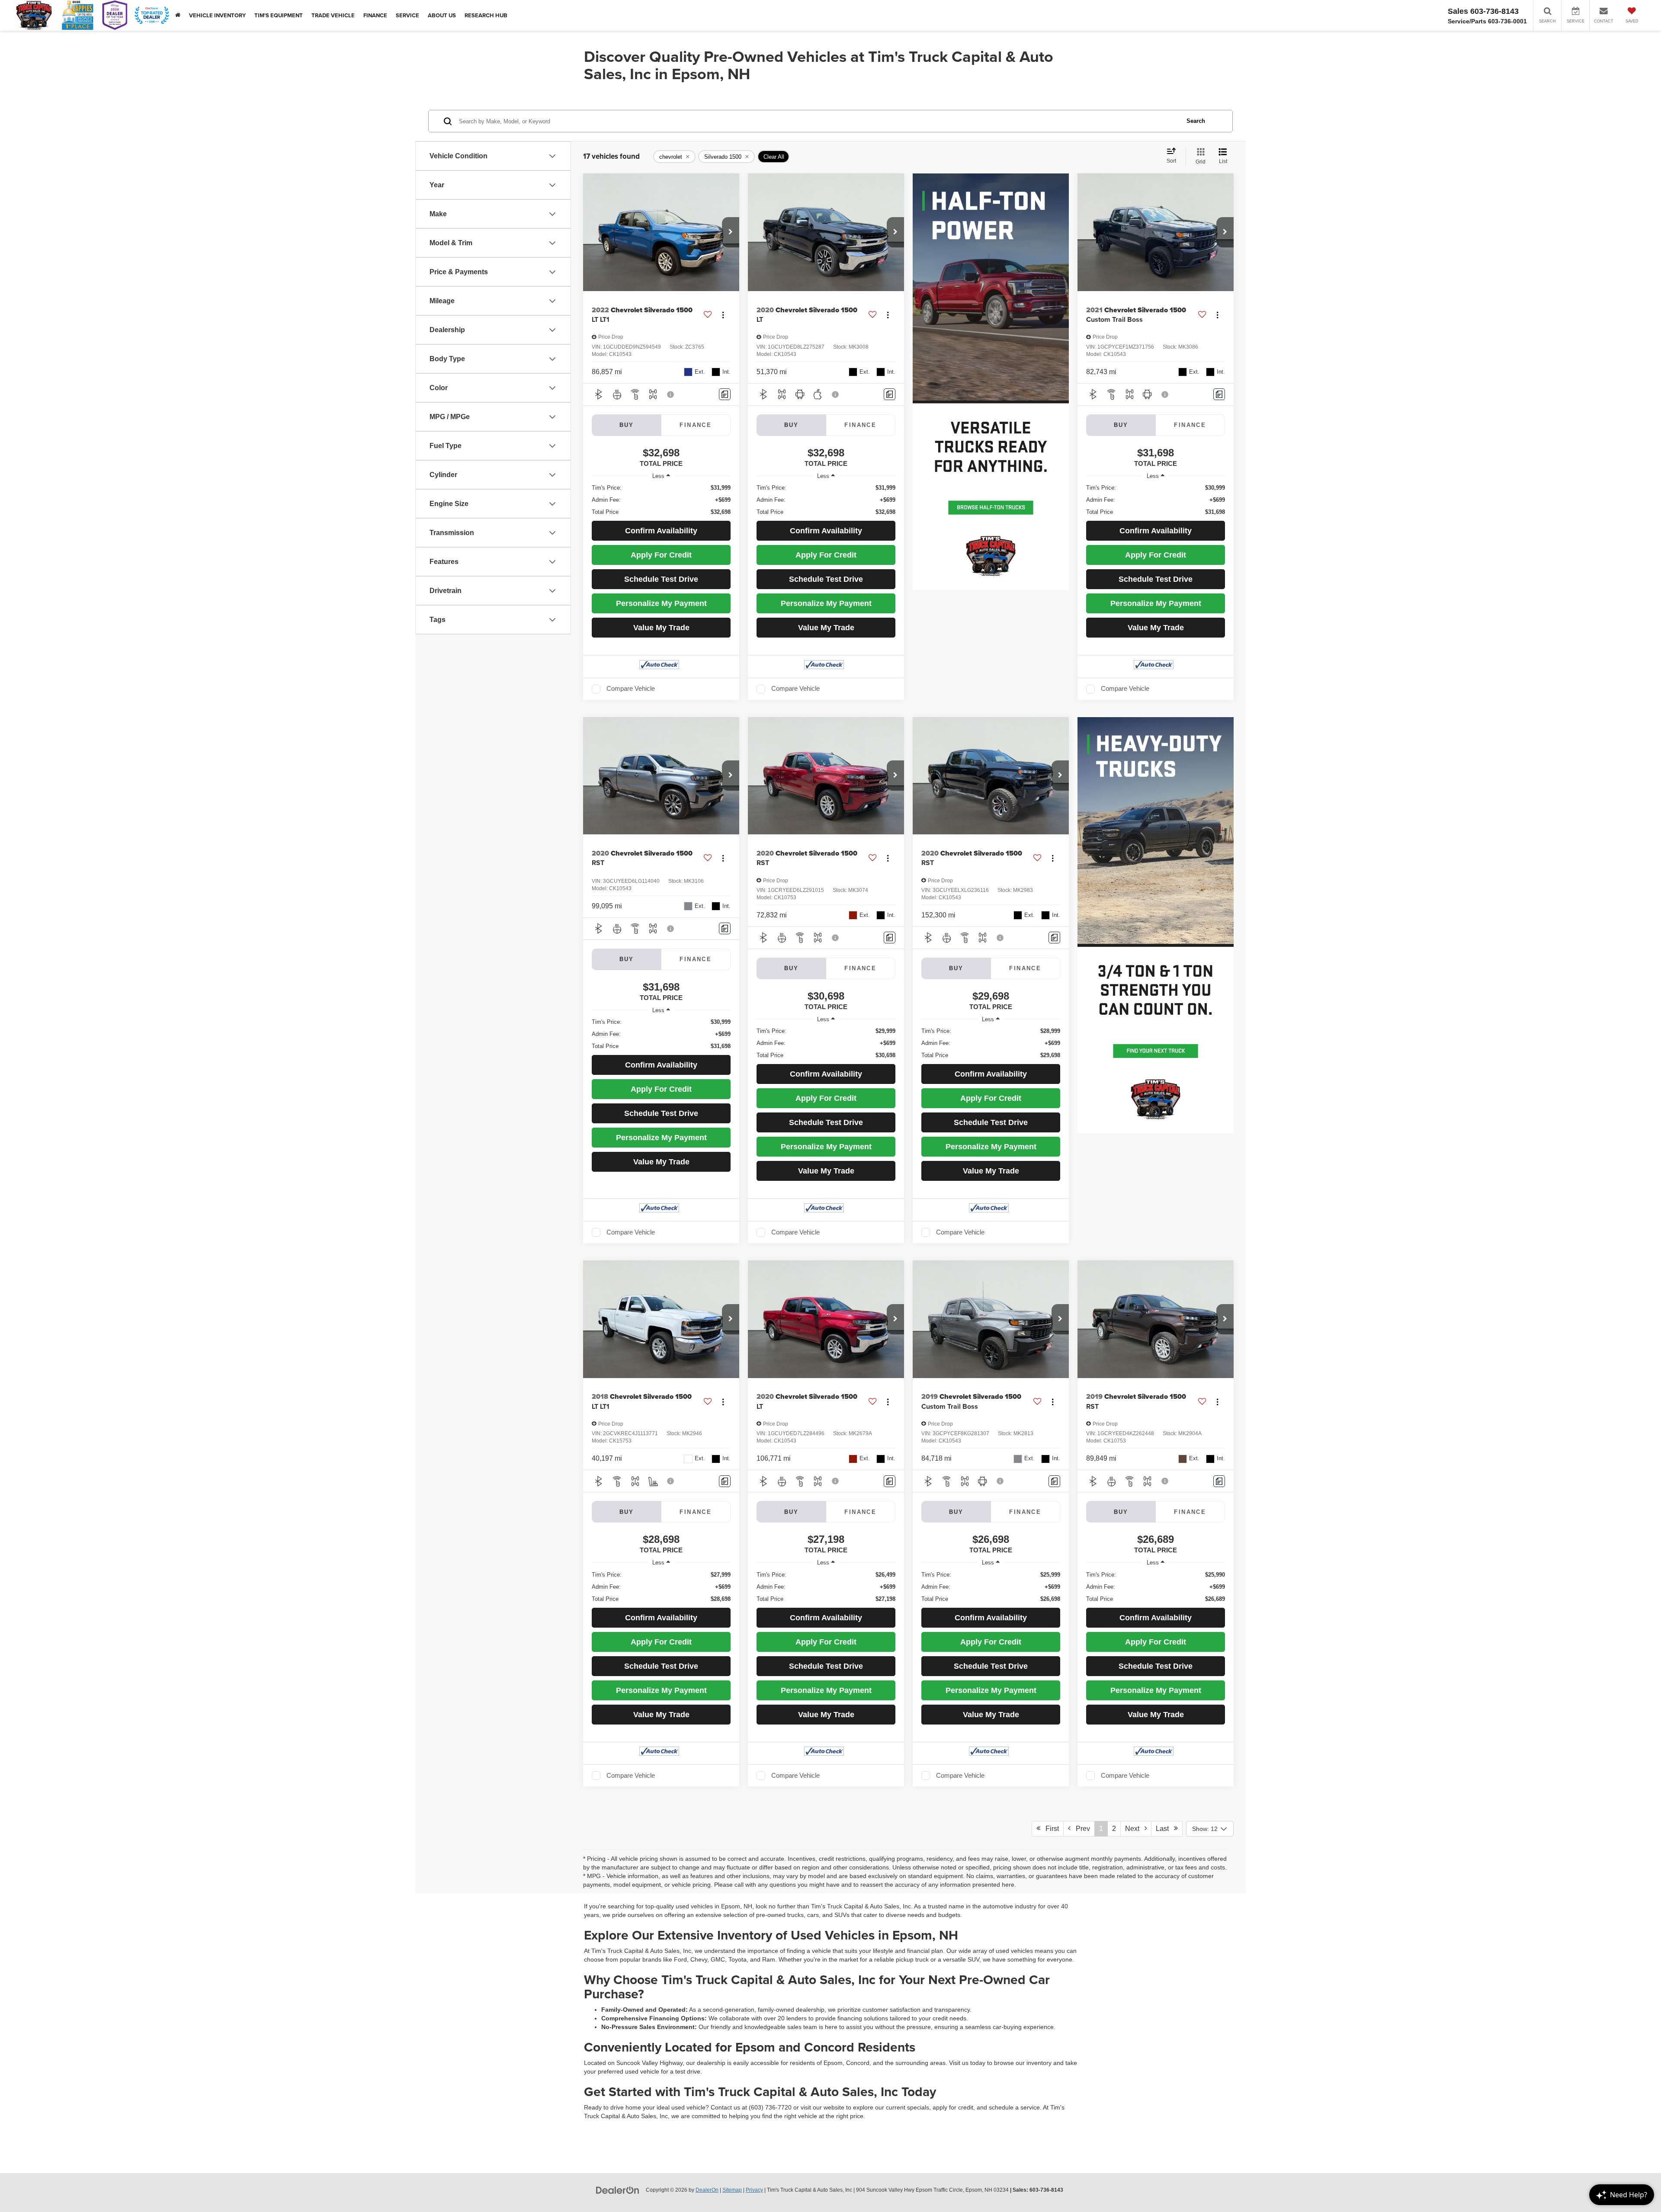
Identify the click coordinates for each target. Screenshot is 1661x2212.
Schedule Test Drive (661, 579)
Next (1135, 1829)
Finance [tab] (696, 425)
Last (1165, 1829)
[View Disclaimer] (671, 394)
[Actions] (723, 315)
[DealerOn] (618, 2190)
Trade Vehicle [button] (333, 15)
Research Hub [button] (486, 15)
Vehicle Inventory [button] (217, 15)
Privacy (754, 2190)
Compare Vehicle (631, 689)
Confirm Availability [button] (661, 531)
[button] (731, 232)
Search (1196, 121)
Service (407, 15)
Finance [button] (375, 15)
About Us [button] (442, 15)
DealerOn (707, 2190)
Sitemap (732, 2190)
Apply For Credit (661, 555)
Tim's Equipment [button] (279, 15)
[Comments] (725, 394)
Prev (1080, 1829)
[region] (661, 500)
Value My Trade (661, 628)
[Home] (178, 15)
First (1050, 1829)
